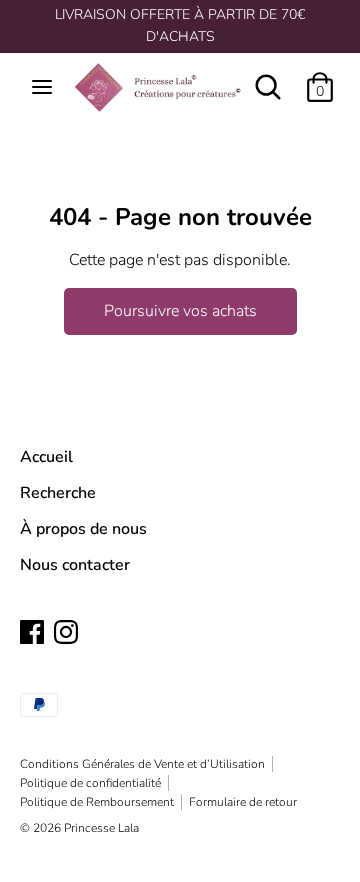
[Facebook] (32, 631)
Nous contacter (75, 565)
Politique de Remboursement (97, 802)
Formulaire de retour (243, 802)
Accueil (46, 457)
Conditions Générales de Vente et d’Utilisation (142, 764)
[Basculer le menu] (42, 87)
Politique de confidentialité (90, 783)
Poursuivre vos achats (180, 311)
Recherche (58, 493)
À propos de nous (83, 529)
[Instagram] (66, 631)
